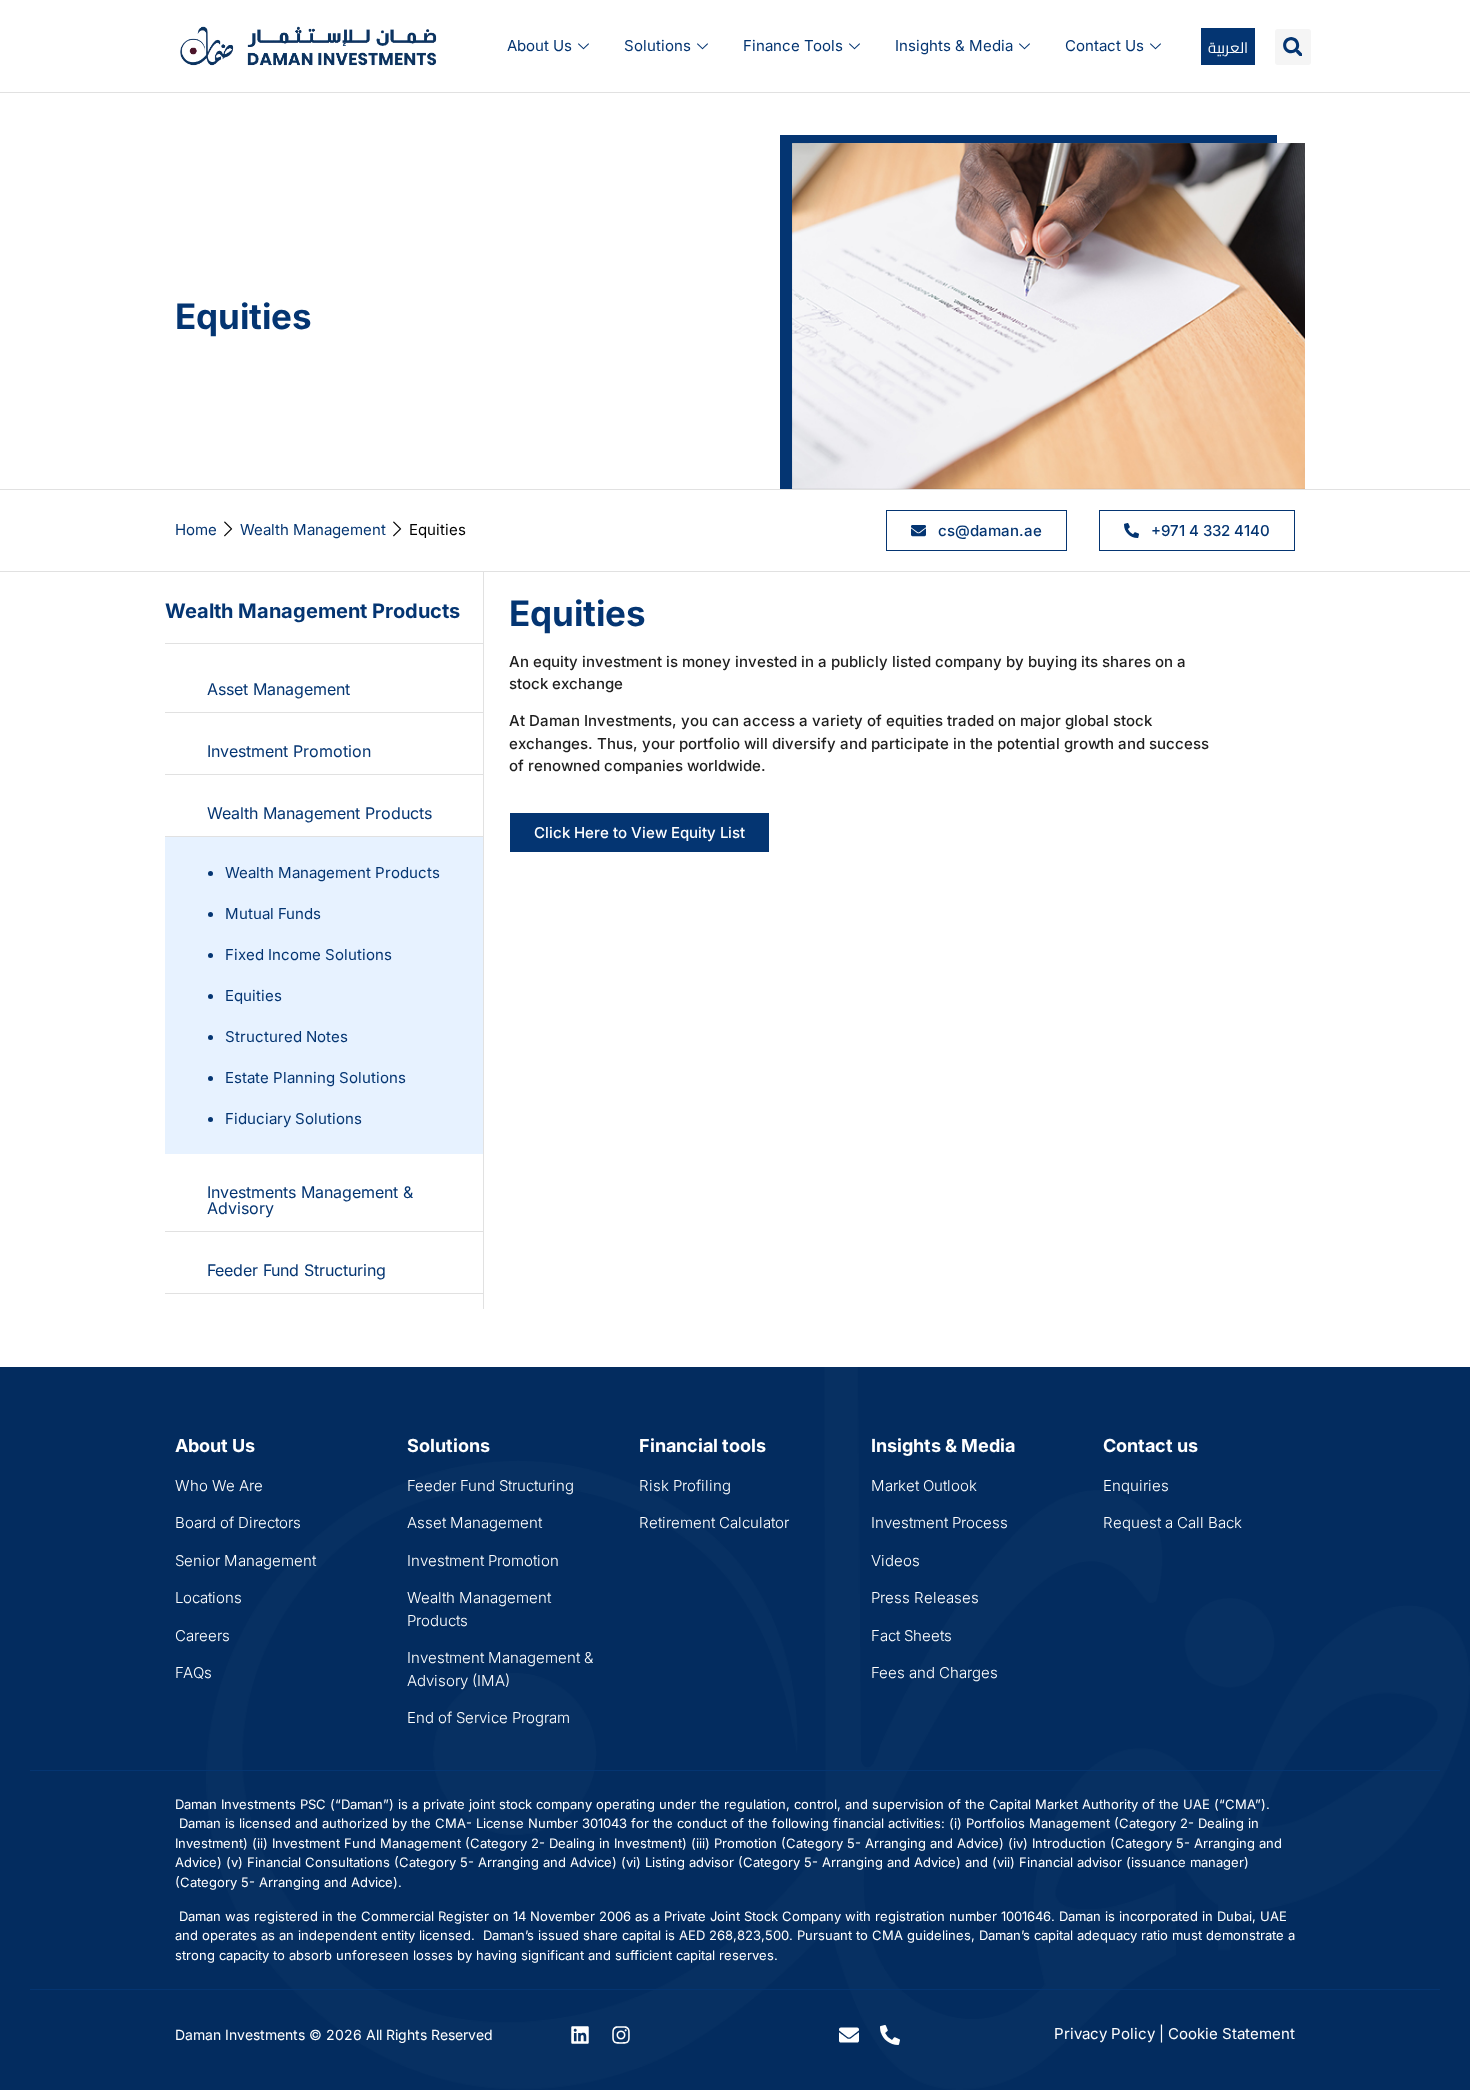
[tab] (324, 689)
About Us (539, 45)
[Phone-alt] (890, 2035)
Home (196, 529)
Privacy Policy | (1109, 2033)
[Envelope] (849, 2035)
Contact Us (1104, 45)
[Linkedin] (580, 2035)
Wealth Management (313, 529)
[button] (1293, 47)
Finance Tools (793, 45)
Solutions (657, 45)
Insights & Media (954, 45)
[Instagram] (621, 2035)
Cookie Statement (1231, 2033)
